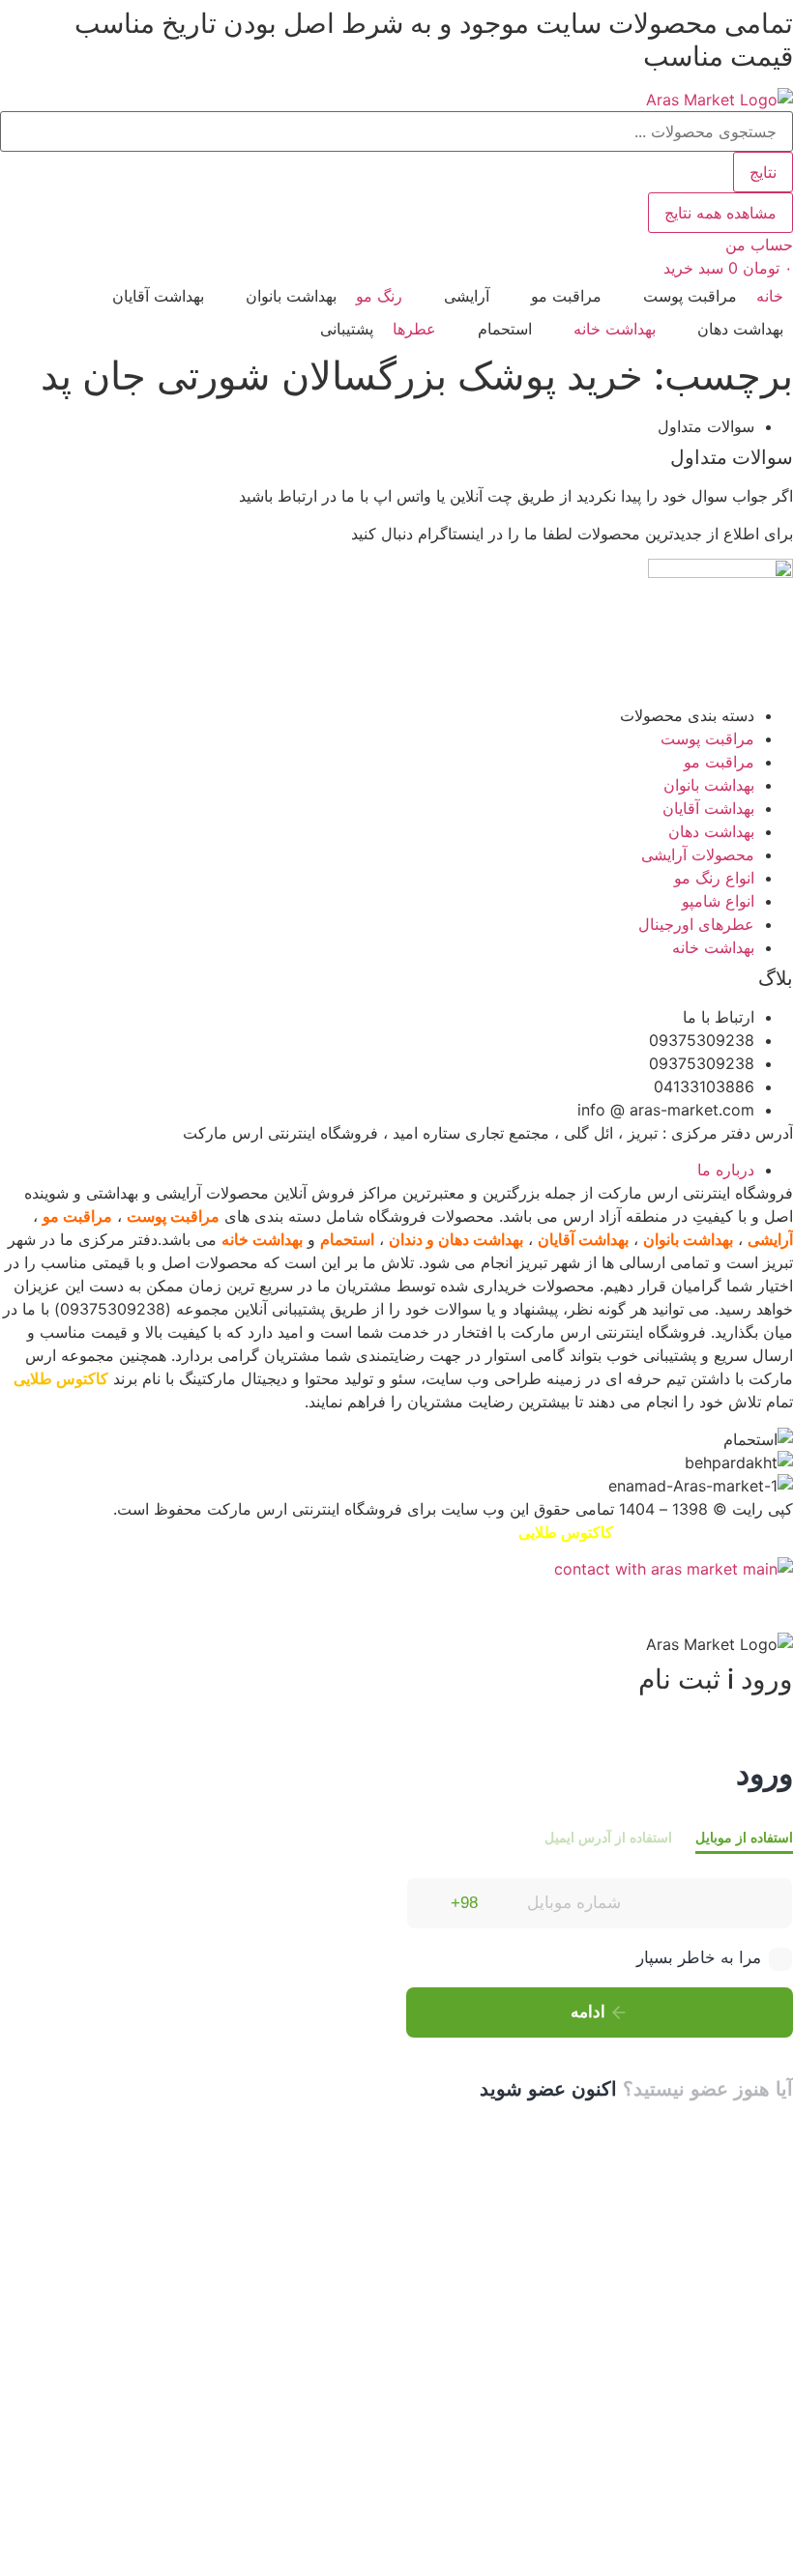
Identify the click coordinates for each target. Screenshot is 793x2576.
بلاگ (776, 978)
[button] (679, 296)
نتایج (763, 172)
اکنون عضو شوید (548, 2089)
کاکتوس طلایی (61, 1378)
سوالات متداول (732, 457)
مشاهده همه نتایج (720, 213)
